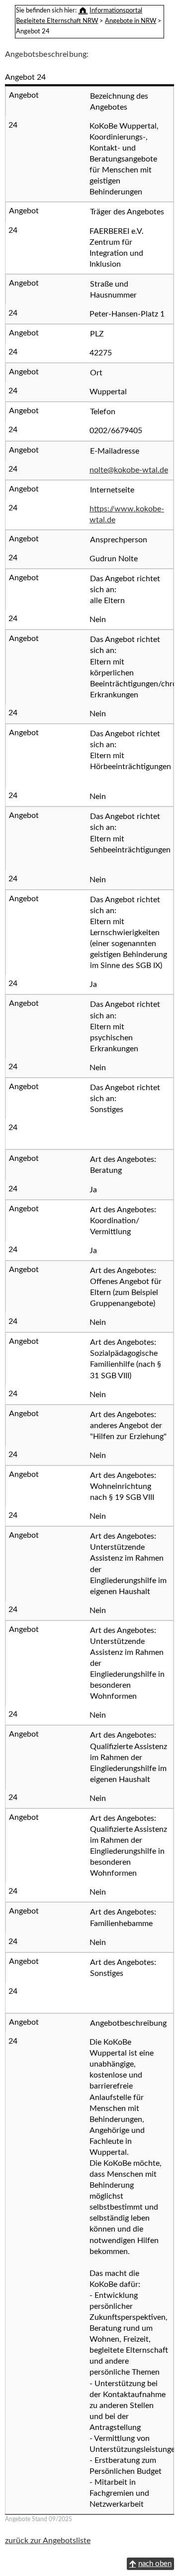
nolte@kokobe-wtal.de (129, 470)
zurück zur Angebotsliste (48, 2541)
